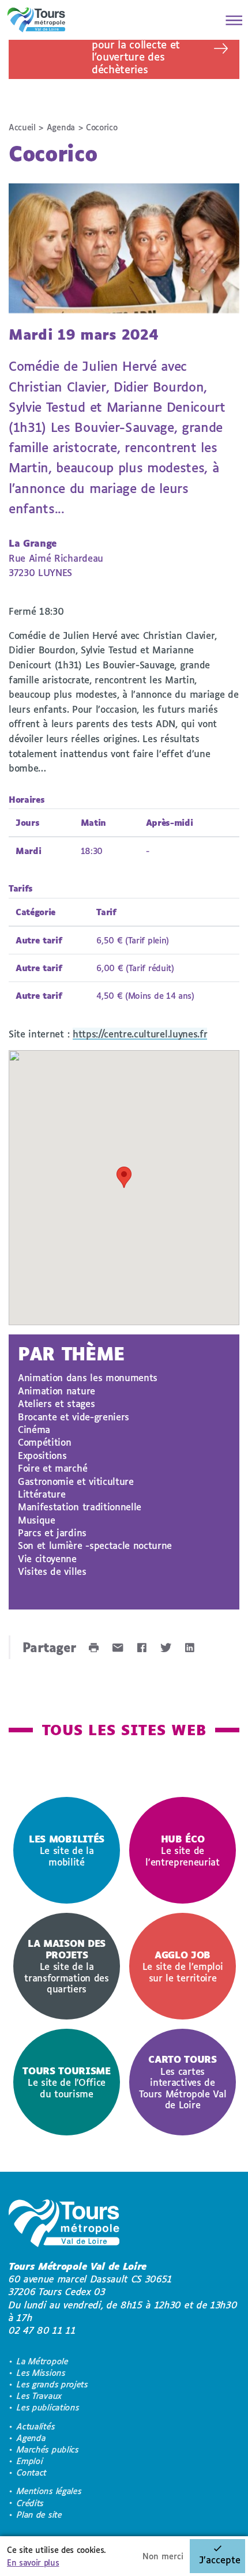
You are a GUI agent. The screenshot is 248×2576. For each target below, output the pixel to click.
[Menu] (231, 20)
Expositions (42, 1455)
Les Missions (41, 2373)
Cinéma (34, 1429)
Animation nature (57, 1391)
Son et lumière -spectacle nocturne (95, 1545)
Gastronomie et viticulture (76, 1481)
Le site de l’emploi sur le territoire (183, 1966)
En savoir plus (33, 2562)
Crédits (30, 2503)
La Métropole (42, 2361)
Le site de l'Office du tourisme (67, 2082)
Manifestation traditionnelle (80, 1507)
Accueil (22, 127)
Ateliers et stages (56, 1403)
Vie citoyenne (47, 1558)
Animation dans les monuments (88, 1377)
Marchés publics (48, 2449)
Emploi (30, 2461)
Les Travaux (39, 2396)
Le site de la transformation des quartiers (66, 1966)
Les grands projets (52, 2384)
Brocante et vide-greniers (74, 1417)
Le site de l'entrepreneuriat (183, 1850)
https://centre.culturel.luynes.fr (140, 1034)
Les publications (48, 2407)
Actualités (36, 2426)
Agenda (61, 127)
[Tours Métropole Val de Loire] (36, 20)
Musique (37, 1520)
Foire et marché (52, 1468)
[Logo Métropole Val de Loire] (64, 2225)
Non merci (163, 2556)
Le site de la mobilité (67, 1850)
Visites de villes (52, 1571)
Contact (32, 2472)
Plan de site (39, 2515)
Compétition (44, 1442)
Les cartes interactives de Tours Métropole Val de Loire (183, 2082)
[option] (67, 1850)
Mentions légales (49, 2491)
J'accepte (220, 2560)
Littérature (42, 1494)
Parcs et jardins (52, 1533)
